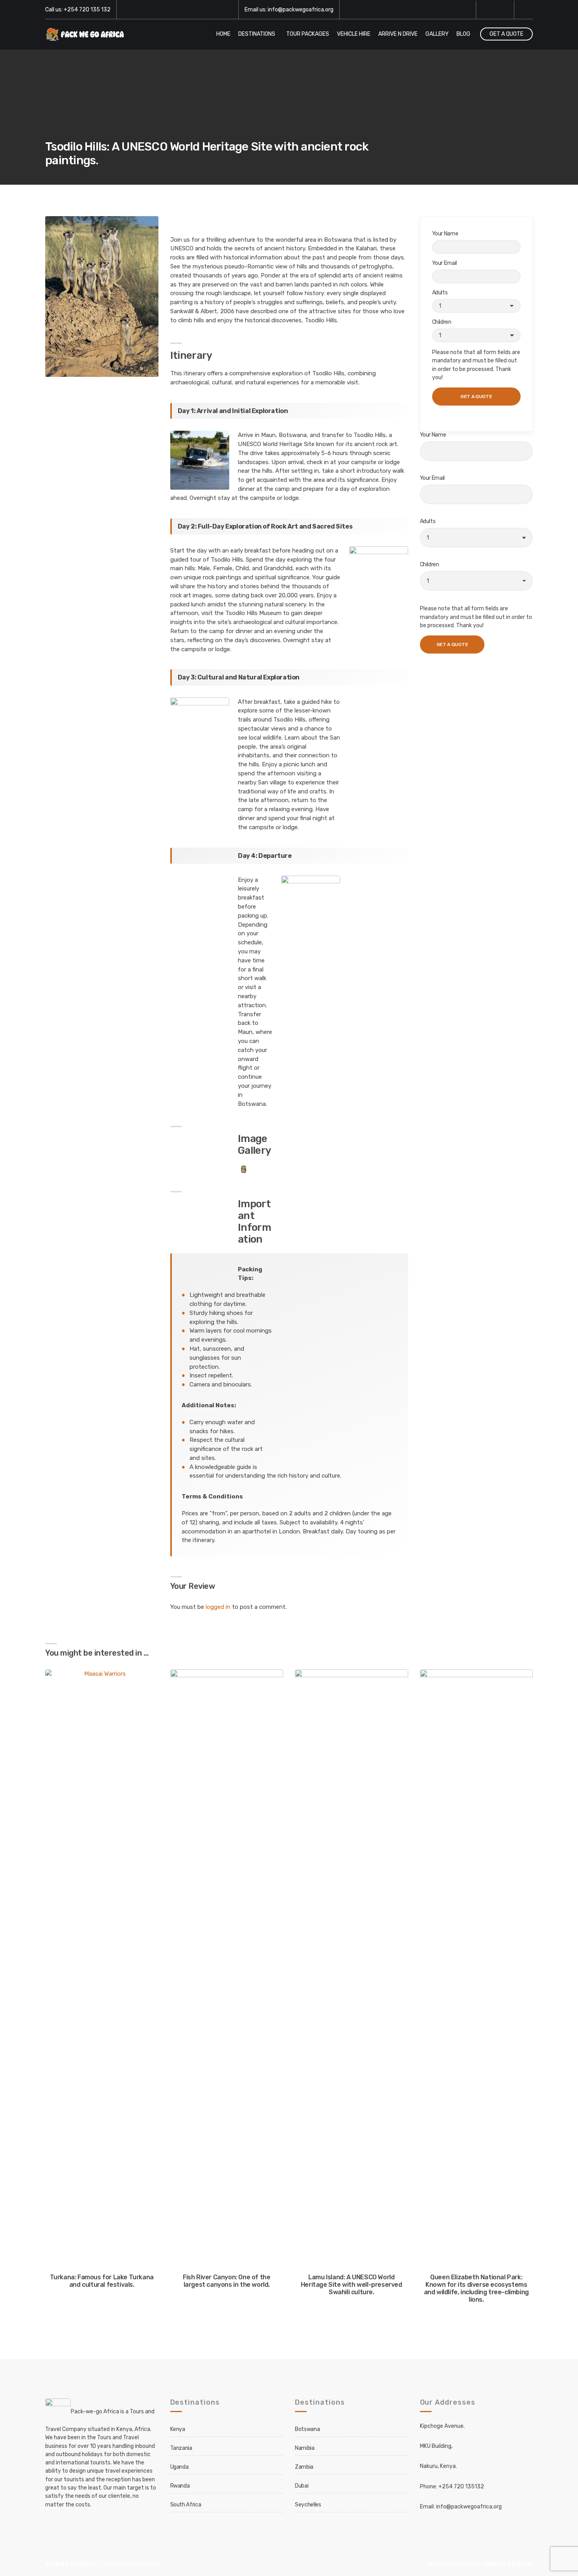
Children (442, 322)
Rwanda (180, 2486)
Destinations (257, 34)
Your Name (445, 234)
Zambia (304, 2467)
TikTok (504, 10)
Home (223, 34)
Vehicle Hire (354, 34)
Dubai (302, 2486)
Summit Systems (508, 2564)
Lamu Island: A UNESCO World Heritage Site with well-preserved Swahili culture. (352, 2285)
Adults (440, 293)
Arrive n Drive (398, 34)
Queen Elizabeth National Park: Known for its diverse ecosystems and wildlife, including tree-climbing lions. (476, 2288)
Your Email (445, 263)
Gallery (437, 34)
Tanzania (181, 2448)
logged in (218, 1607)
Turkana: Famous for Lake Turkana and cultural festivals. (102, 2281)
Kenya (178, 2429)
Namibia (305, 2448)
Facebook (486, 10)
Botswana (307, 2429)
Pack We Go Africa (71, 2564)
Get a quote (506, 34)
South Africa (186, 2505)
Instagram (495, 10)
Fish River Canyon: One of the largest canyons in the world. (226, 2281)
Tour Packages (308, 34)
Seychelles (308, 2505)
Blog (463, 34)
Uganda (179, 2467)
